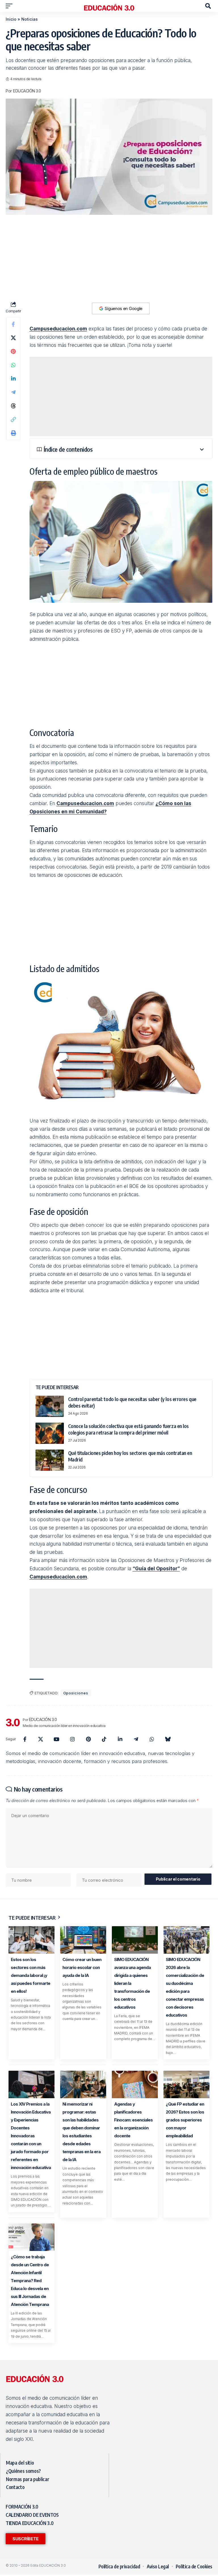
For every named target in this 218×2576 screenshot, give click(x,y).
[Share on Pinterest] (13, 351)
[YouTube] (56, 1739)
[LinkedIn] (120, 1739)
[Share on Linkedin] (13, 379)
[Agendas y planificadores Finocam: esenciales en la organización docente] (135, 2084)
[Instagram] (72, 1739)
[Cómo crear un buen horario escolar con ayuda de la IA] (83, 1940)
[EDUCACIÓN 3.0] (109, 6)
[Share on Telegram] (13, 392)
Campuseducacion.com (58, 329)
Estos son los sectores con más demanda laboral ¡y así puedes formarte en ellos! (31, 1975)
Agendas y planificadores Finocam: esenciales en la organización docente (133, 2120)
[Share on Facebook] (13, 324)
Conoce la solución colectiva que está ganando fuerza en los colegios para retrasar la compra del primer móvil (128, 1429)
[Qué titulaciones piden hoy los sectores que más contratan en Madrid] (50, 1460)
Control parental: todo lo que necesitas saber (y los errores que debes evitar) (132, 1402)
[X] (41, 1739)
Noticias (30, 19)
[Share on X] (13, 338)
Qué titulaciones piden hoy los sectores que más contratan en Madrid (130, 1456)
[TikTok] (104, 1739)
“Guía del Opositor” (156, 1569)
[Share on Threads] (13, 406)
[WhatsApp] (152, 1739)
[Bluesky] (168, 1739)
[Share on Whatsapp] (13, 365)
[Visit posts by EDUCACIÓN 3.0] (13, 1722)
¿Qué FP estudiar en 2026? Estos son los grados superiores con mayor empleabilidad (185, 2120)
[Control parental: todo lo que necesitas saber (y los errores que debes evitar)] (50, 1406)
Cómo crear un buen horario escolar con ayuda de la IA (82, 1967)
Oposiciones (76, 1693)
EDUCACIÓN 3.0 (27, 91)
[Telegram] (136, 1739)
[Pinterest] (88, 1739)
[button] (11, 6)
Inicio (11, 19)
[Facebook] (25, 1739)
